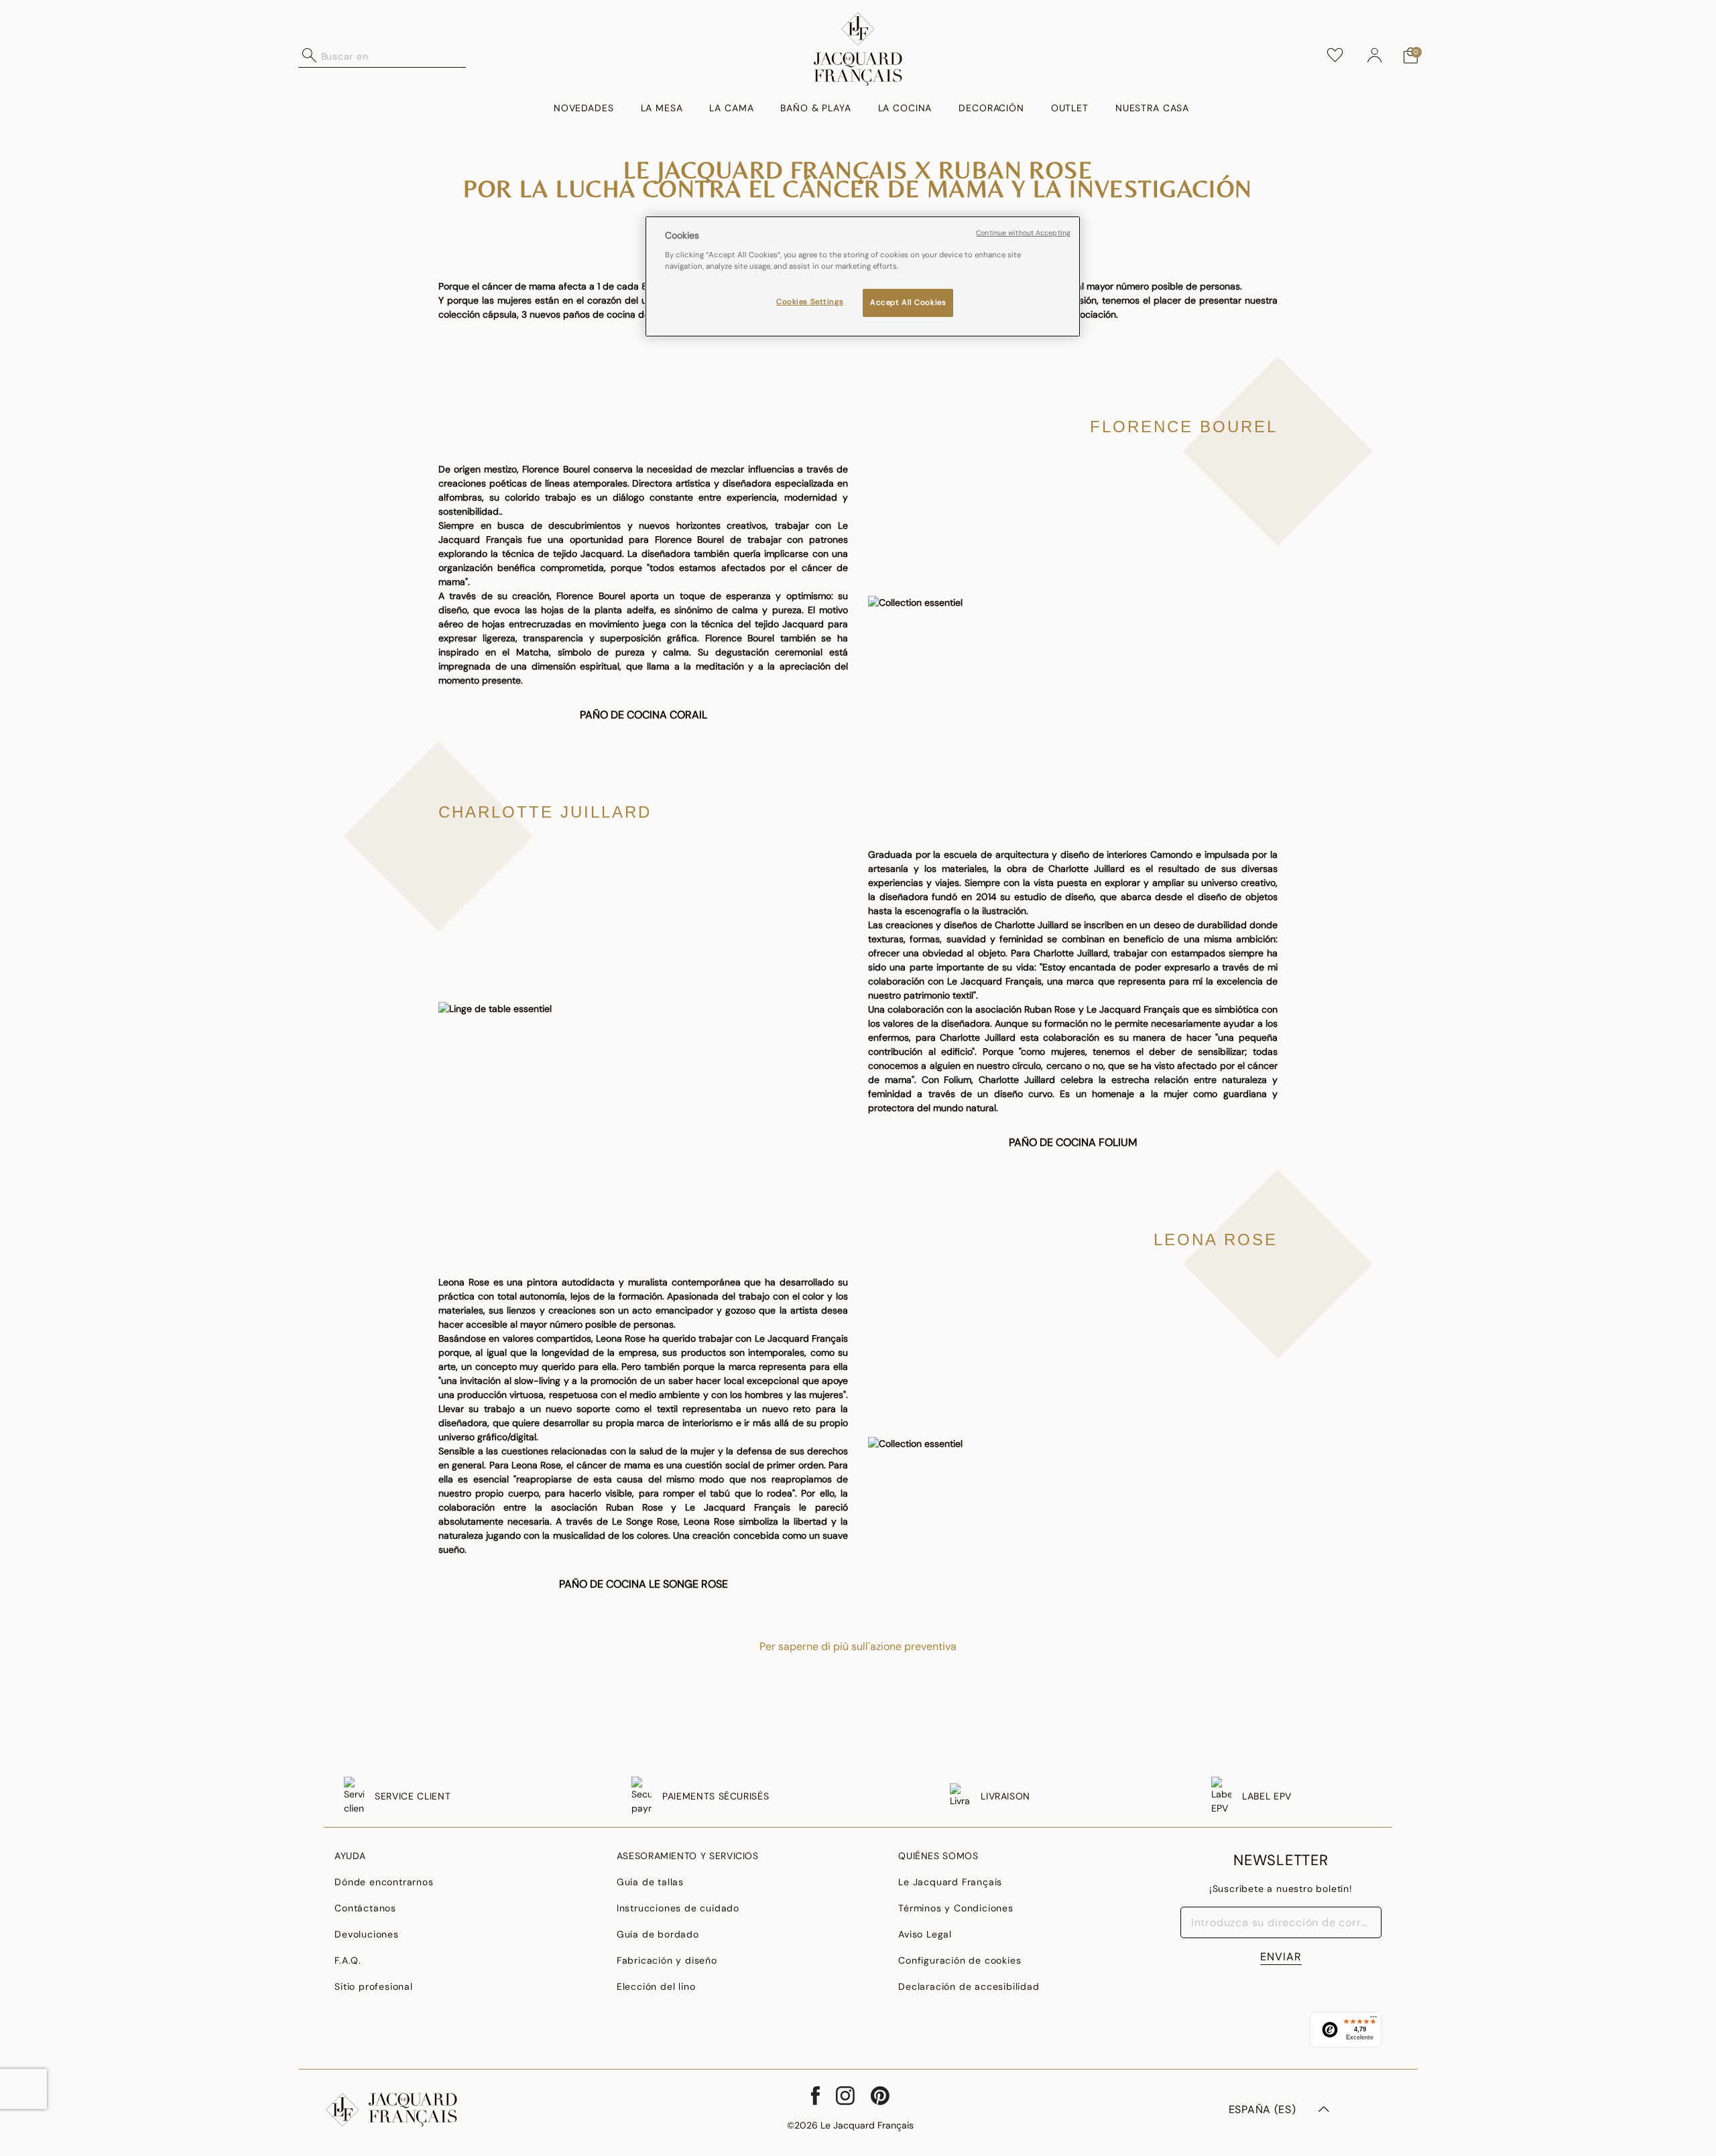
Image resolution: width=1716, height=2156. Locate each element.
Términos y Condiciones (956, 1908)
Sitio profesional (374, 1986)
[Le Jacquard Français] (858, 49)
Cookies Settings (810, 301)
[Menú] (1373, 2020)
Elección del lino (656, 1986)
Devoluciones (367, 1934)
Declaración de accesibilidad (969, 1986)
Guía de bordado (658, 1934)
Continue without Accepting (1023, 233)
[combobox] (393, 56)
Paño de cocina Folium (1073, 1142)
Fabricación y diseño (667, 1960)
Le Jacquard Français (950, 1882)
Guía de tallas (650, 1882)
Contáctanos (365, 1908)
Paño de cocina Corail (643, 715)
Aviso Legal (925, 1934)
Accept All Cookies (908, 302)
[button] (1375, 56)
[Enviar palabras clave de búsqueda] (310, 56)
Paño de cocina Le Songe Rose (643, 1584)
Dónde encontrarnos (384, 1882)
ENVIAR (1281, 1957)
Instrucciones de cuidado (678, 1908)
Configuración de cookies (960, 1960)
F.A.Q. (348, 1960)
